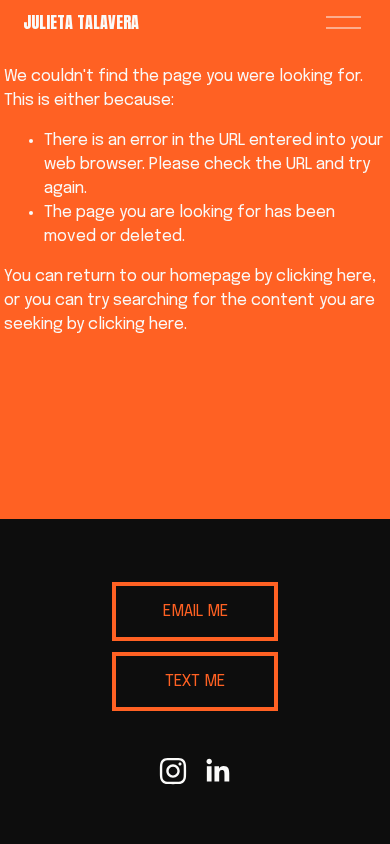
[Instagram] (173, 771)
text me (195, 681)
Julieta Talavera (81, 22)
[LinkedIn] (217, 771)
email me (195, 611)
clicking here (324, 276)
